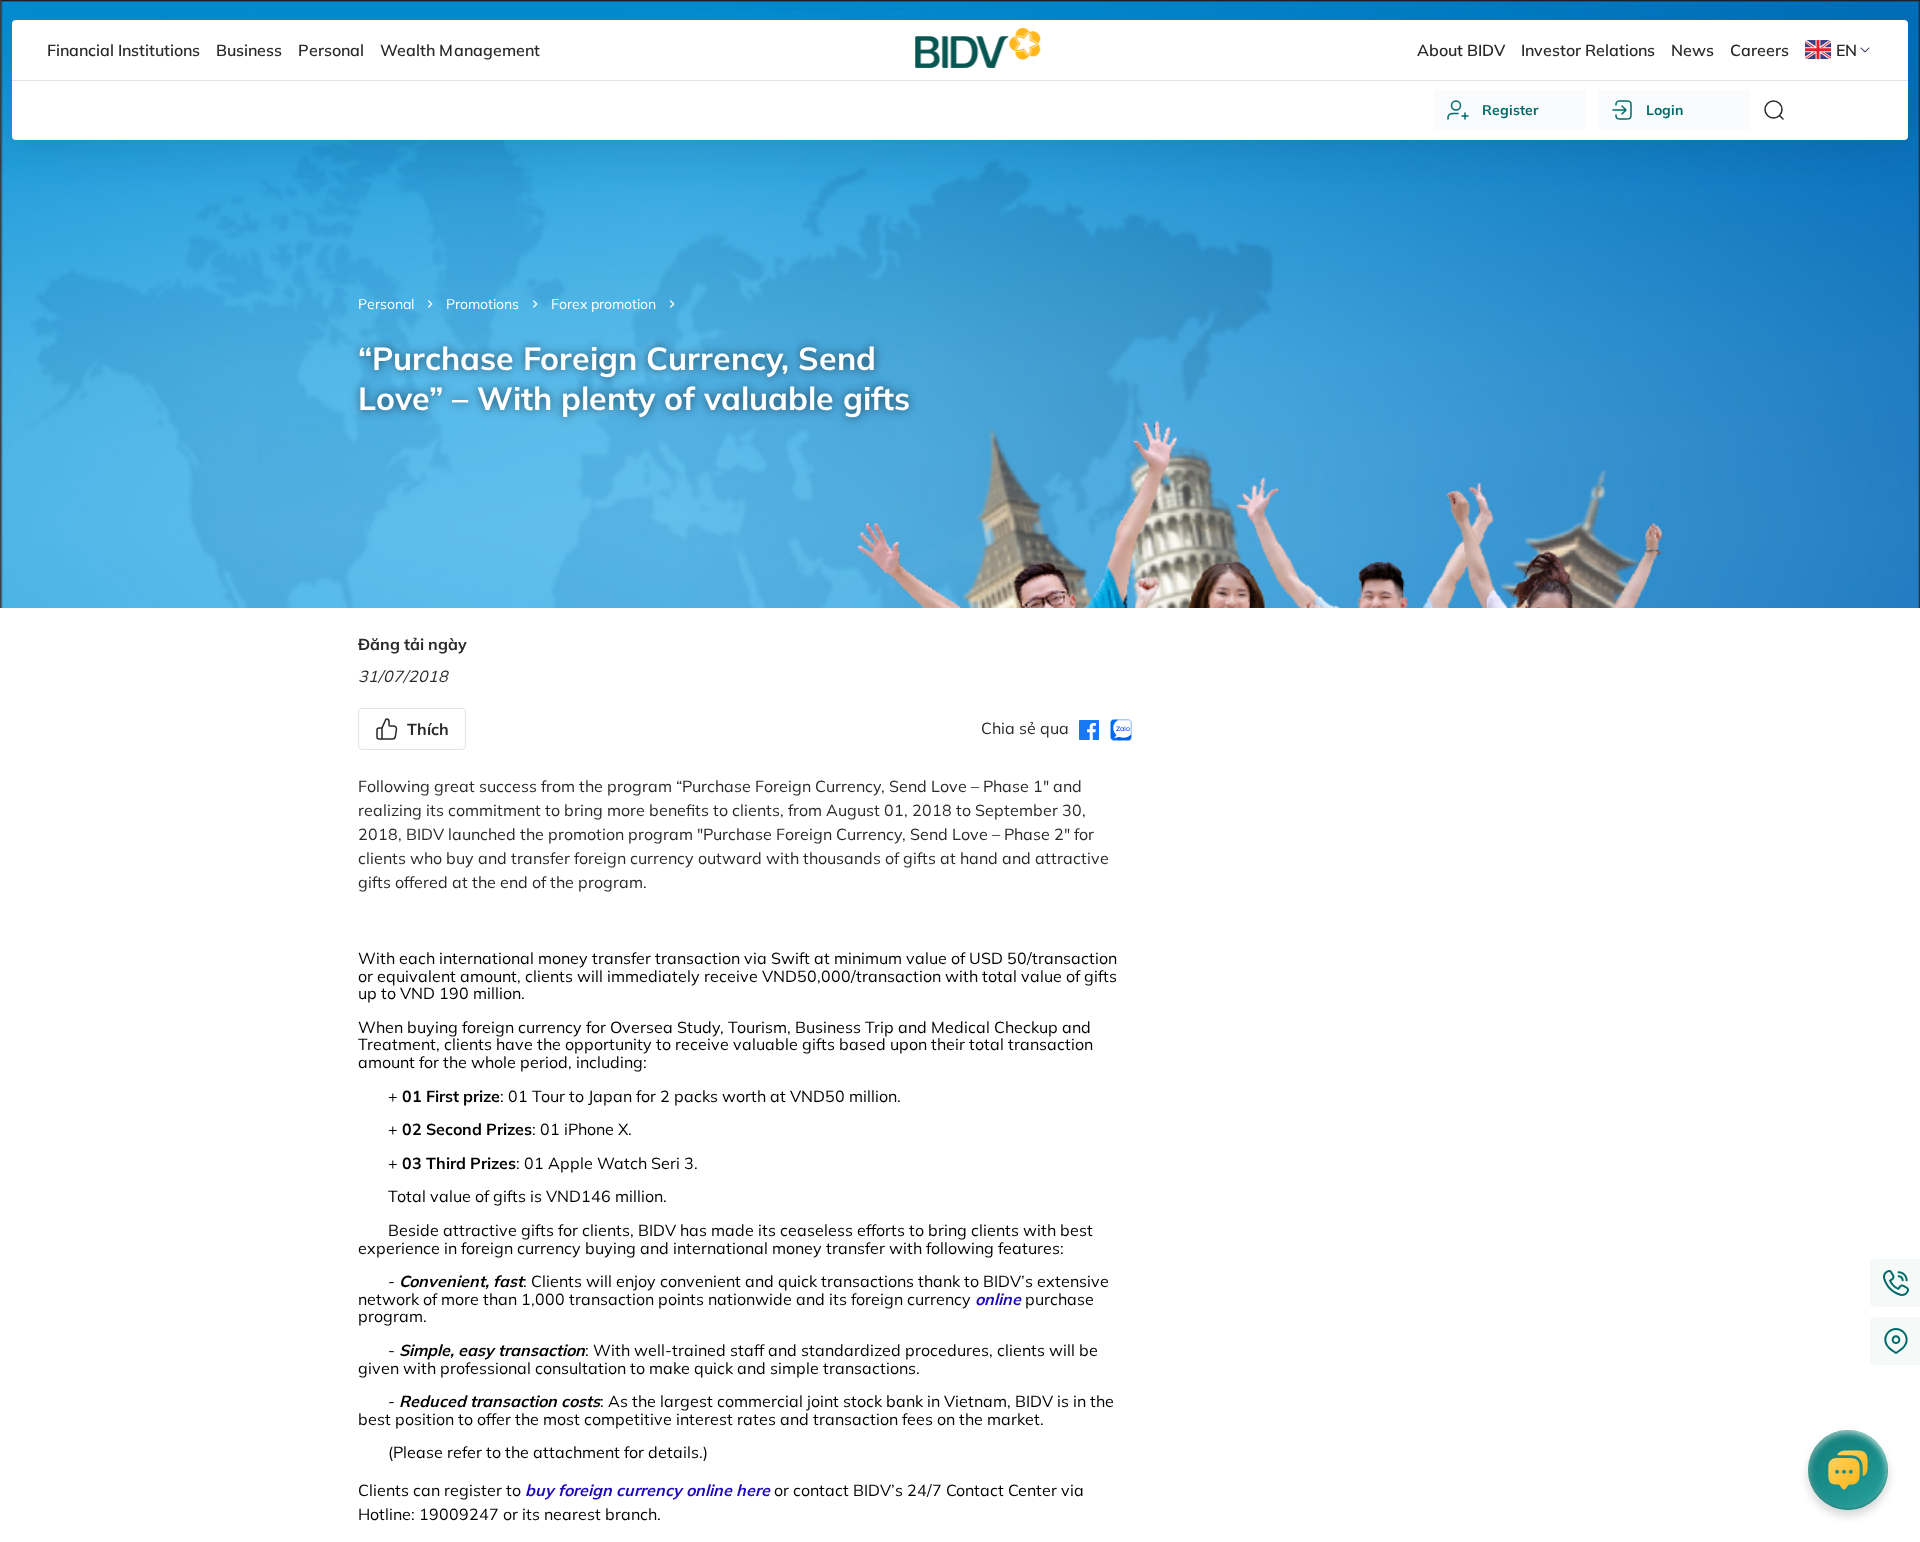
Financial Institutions (123, 50)
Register (1510, 110)
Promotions (482, 304)
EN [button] (1846, 50)
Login (1664, 110)
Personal (386, 304)
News (1692, 50)
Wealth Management (459, 50)
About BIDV (1461, 50)
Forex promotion (603, 304)
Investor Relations (1588, 50)
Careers (1759, 50)
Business (249, 50)
